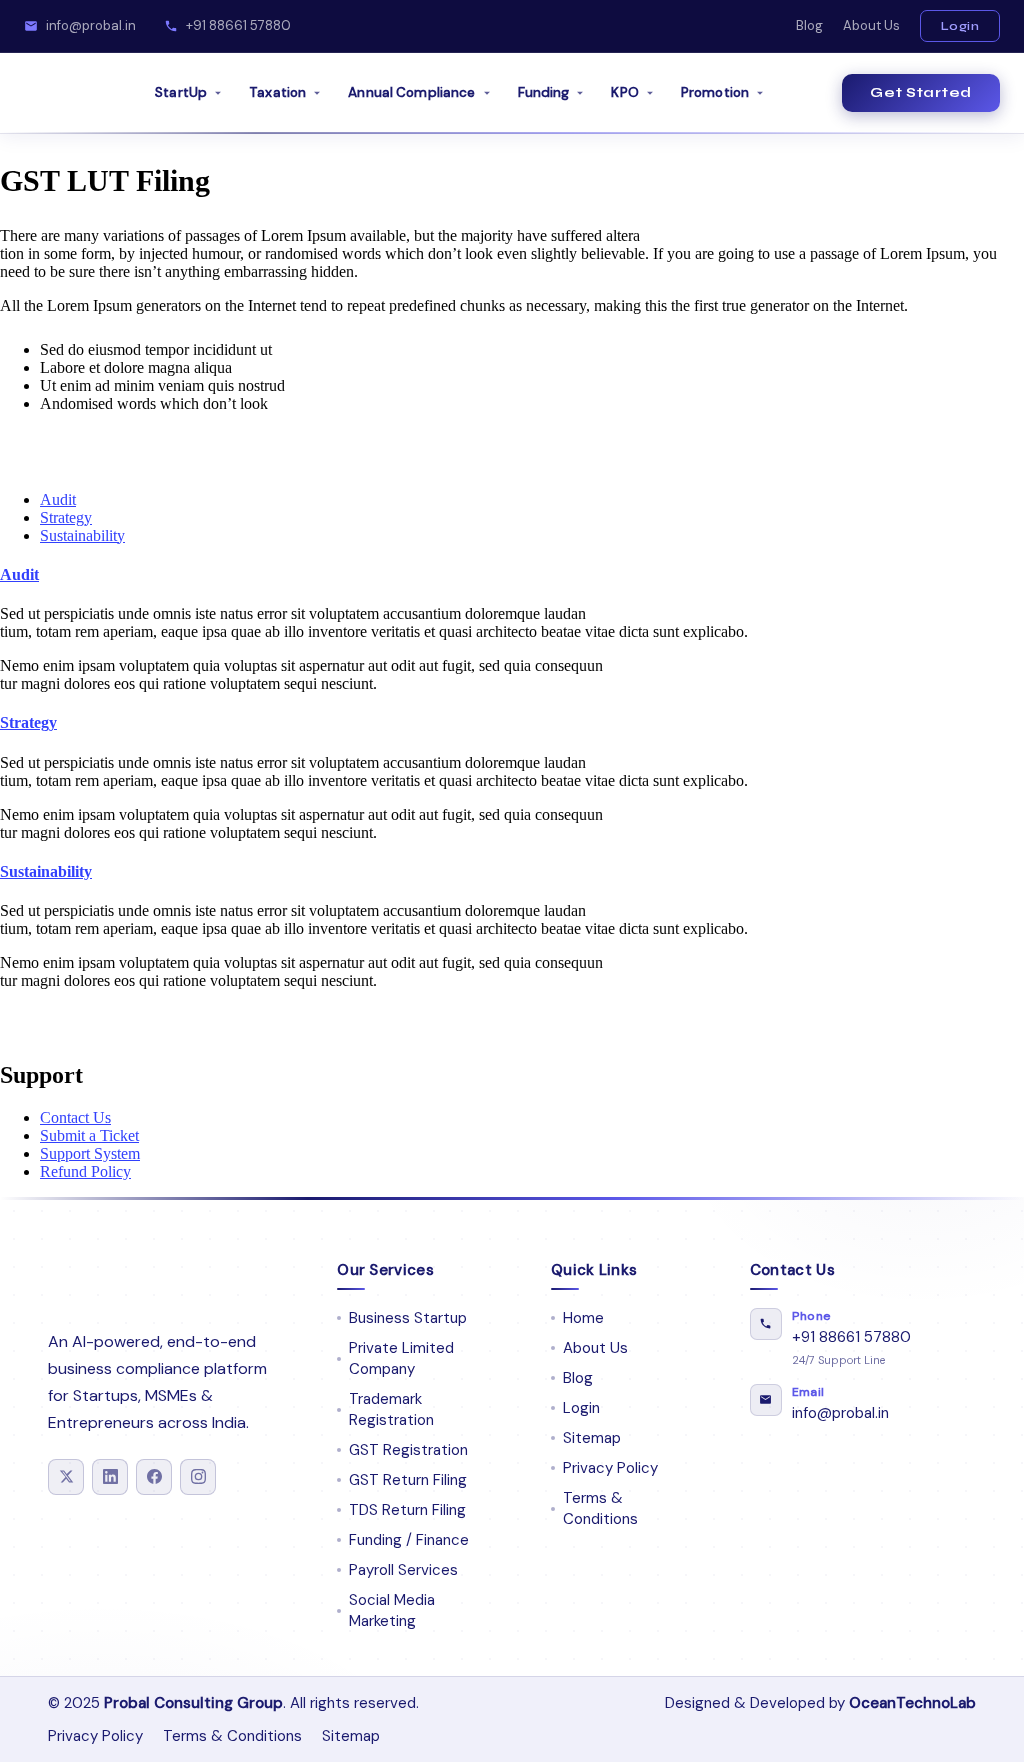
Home (583, 1318)
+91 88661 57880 (238, 26)
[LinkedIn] (110, 1477)
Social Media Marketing (392, 1610)
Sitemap (592, 1438)
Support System (90, 1153)
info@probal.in (91, 26)
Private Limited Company (401, 1358)
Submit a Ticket (89, 1135)
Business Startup (408, 1318)
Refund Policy (85, 1171)
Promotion (715, 92)
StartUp (181, 92)
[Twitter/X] (66, 1477)
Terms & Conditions (600, 1508)
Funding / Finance (409, 1540)
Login (960, 25)
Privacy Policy (610, 1468)
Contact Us (75, 1117)
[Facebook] (154, 1477)
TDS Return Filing (407, 1510)
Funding (544, 92)
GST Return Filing (408, 1480)
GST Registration (408, 1450)
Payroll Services (403, 1570)
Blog (809, 25)
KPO (624, 92)
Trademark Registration (391, 1409)
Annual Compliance (411, 92)
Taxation (277, 92)
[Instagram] (198, 1477)
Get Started (921, 92)
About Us (871, 25)
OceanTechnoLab (912, 1703)
